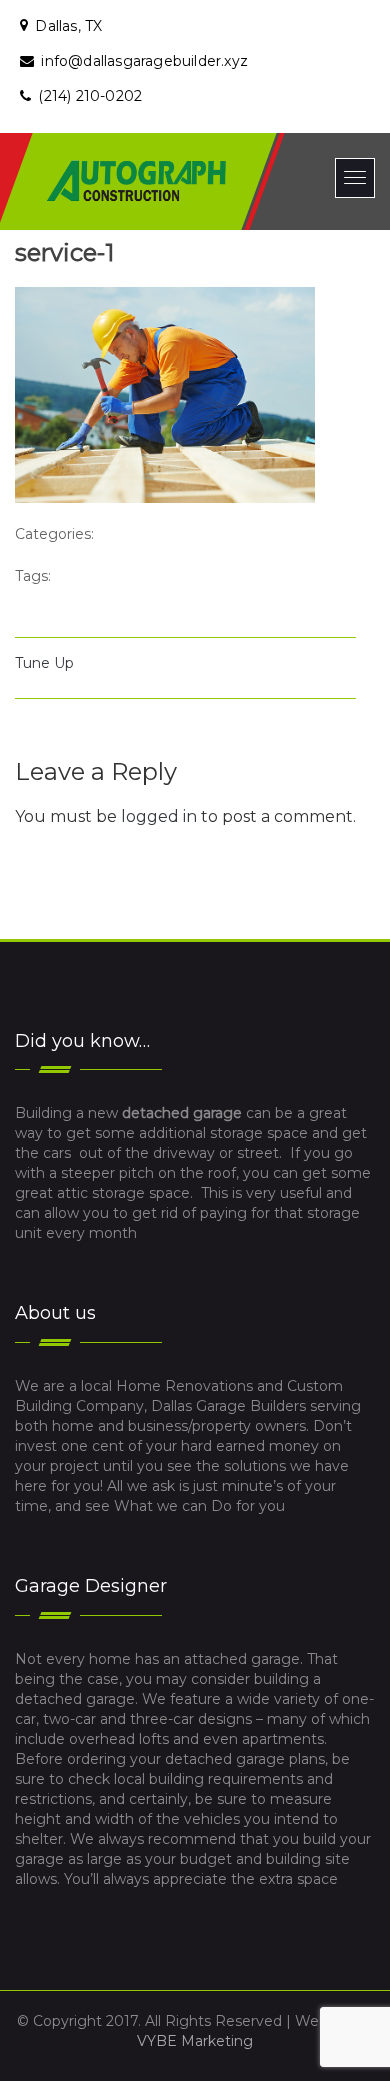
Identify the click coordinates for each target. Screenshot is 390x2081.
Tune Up (44, 663)
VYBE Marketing (195, 2041)
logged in (159, 816)
